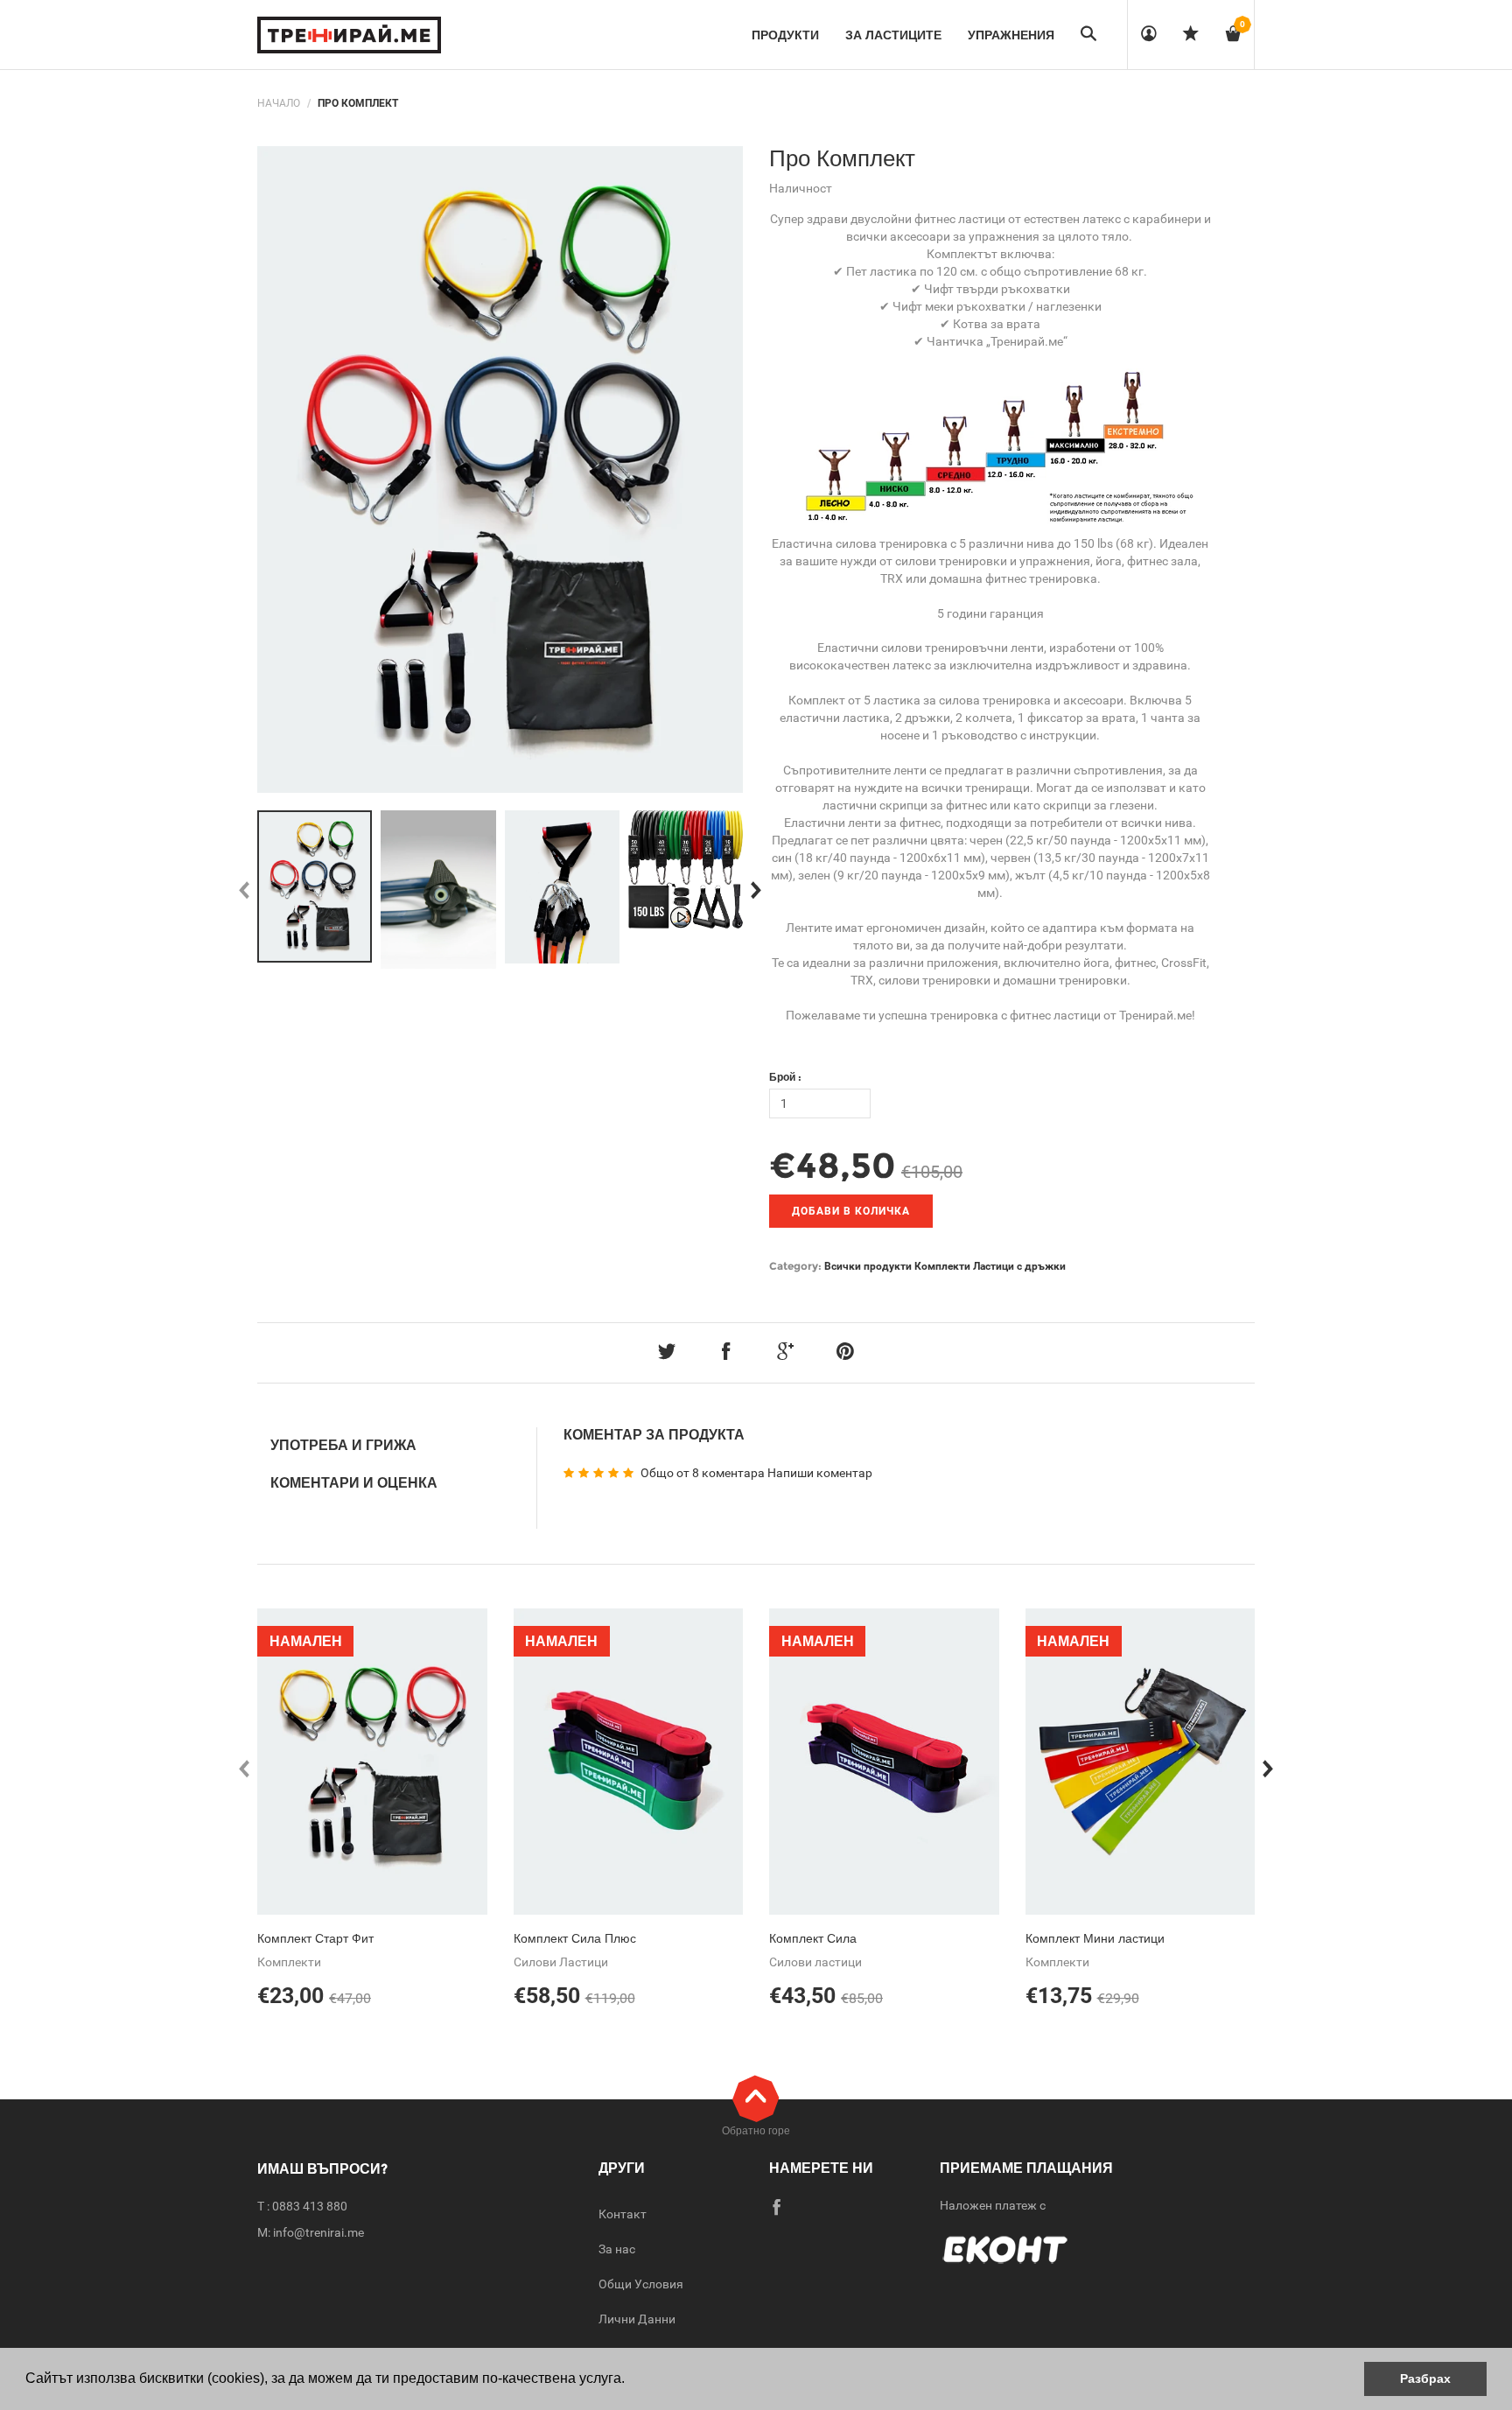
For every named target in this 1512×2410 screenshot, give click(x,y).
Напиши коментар (820, 1473)
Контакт (623, 2214)
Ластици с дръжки (1019, 1266)
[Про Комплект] (315, 886)
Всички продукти (868, 1266)
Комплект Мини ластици (1095, 1938)
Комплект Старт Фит (315, 1938)
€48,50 (833, 1165)
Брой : (785, 1077)
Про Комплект (842, 158)
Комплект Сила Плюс (575, 1938)
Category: (795, 1266)
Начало (279, 103)
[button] (631, 2380)
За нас (617, 2249)
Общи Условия (641, 2284)
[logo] (349, 35)
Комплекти (942, 1266)
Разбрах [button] (1425, 2378)
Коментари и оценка (354, 1483)
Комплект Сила (813, 1938)
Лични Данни (637, 2319)
